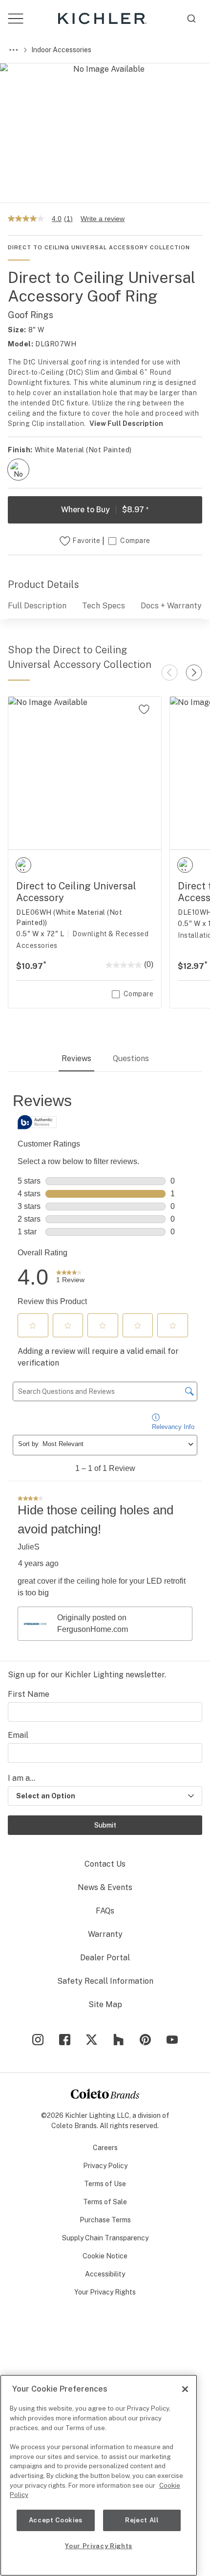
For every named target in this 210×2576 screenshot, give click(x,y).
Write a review (103, 219)
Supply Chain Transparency (105, 2238)
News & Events (105, 1887)
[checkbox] (18, 470)
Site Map (105, 2004)
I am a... (21, 1778)
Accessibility (105, 2274)
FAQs (105, 1911)
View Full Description (126, 423)
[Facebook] (65, 2040)
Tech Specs (104, 606)
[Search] (191, 19)
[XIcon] (92, 2040)
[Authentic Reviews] (37, 1122)
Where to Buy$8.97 (105, 510)
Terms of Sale (105, 2202)
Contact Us (105, 1864)
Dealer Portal (105, 1958)
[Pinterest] (145, 2040)
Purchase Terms (105, 2220)
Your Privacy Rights (105, 2292)
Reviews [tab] (76, 1058)
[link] (70, 1277)
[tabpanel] (105, 1367)
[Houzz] (118, 2040)
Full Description (37, 606)
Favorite (86, 541)
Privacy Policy (105, 2166)
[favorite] (144, 709)
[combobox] (191, 19)
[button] (33, 1326)
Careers (105, 2148)
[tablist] (105, 1060)
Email (18, 1735)
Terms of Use (105, 2184)
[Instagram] (38, 2040)
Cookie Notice (105, 2256)
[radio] (18, 470)
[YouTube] (172, 2040)
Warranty (105, 1934)
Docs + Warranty (171, 606)
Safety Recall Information (105, 1981)
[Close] (185, 2389)
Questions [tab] (131, 1058)
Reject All (142, 2520)
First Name (29, 1694)
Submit (105, 1825)
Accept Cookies (56, 2520)
